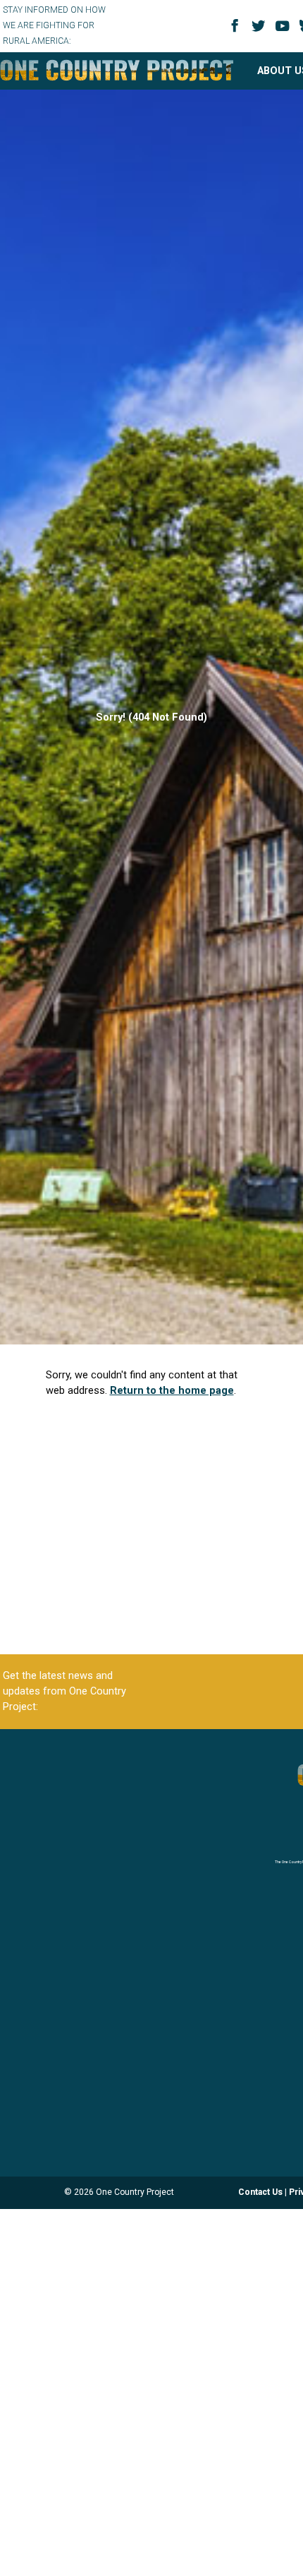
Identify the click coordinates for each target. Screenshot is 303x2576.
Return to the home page (172, 1390)
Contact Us (260, 2192)
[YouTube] (285, 31)
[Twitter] (261, 31)
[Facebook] (237, 30)
